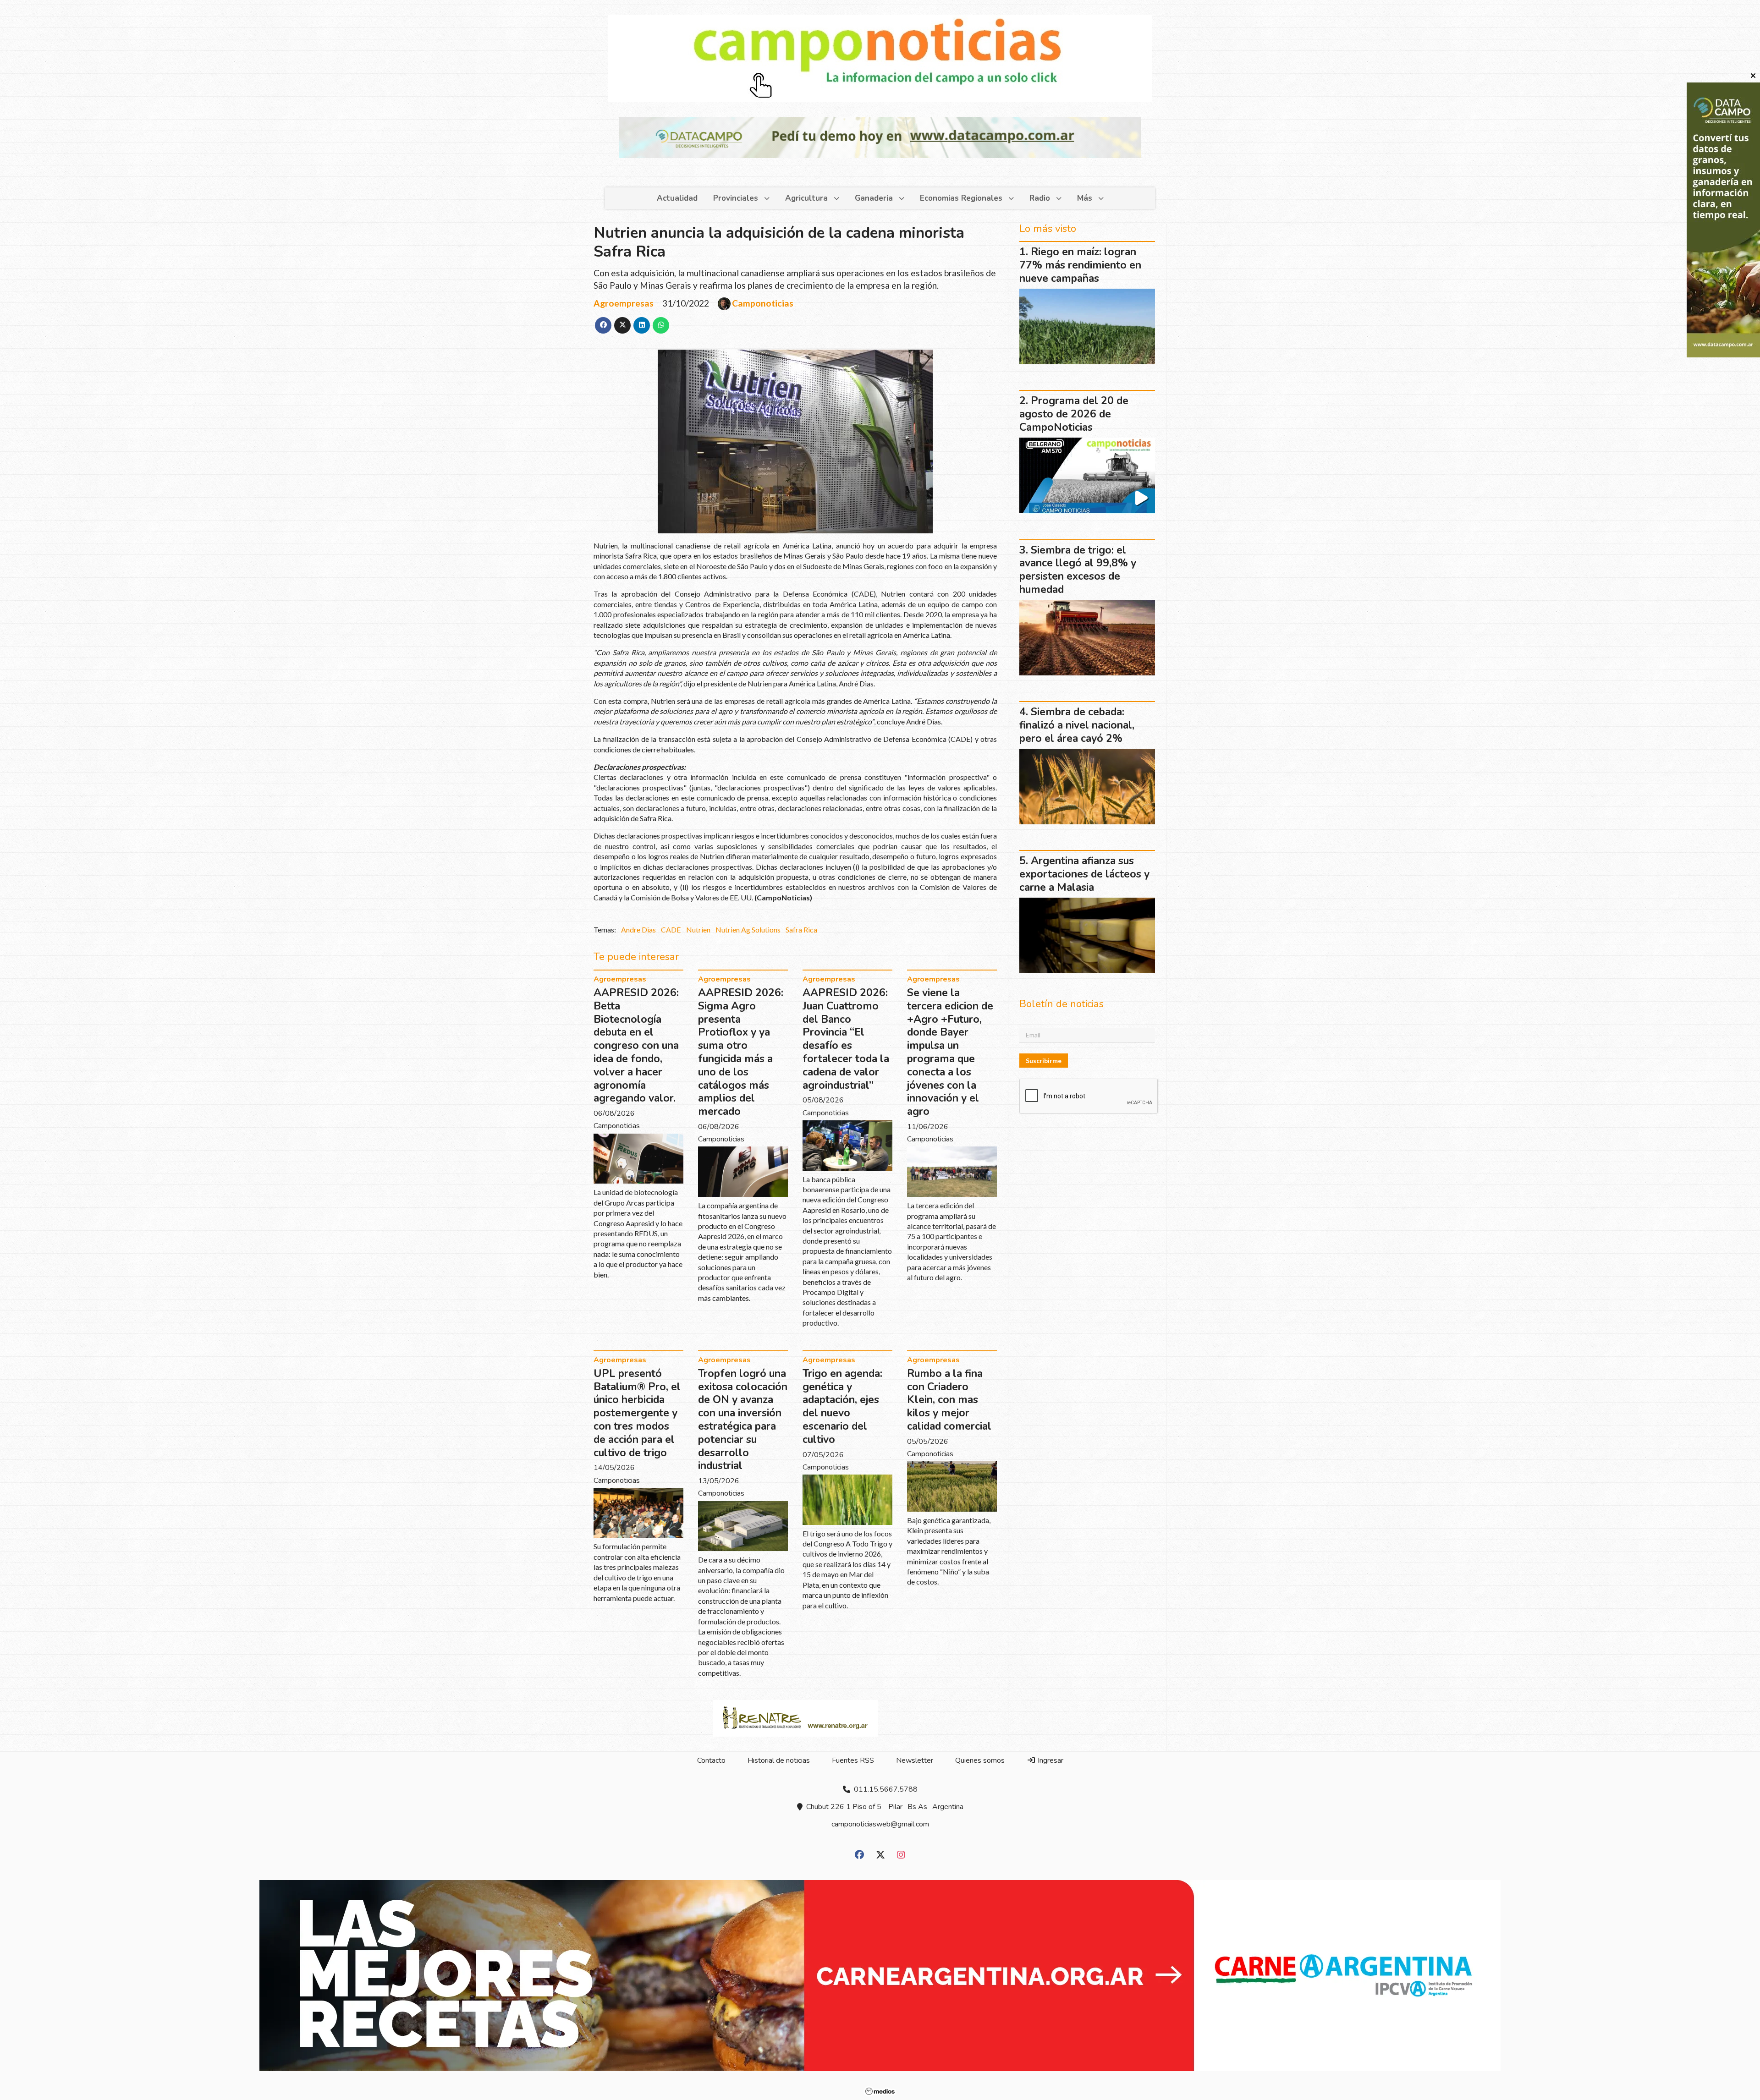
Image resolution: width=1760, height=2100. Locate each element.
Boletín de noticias (819, 439)
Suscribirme (811, 504)
